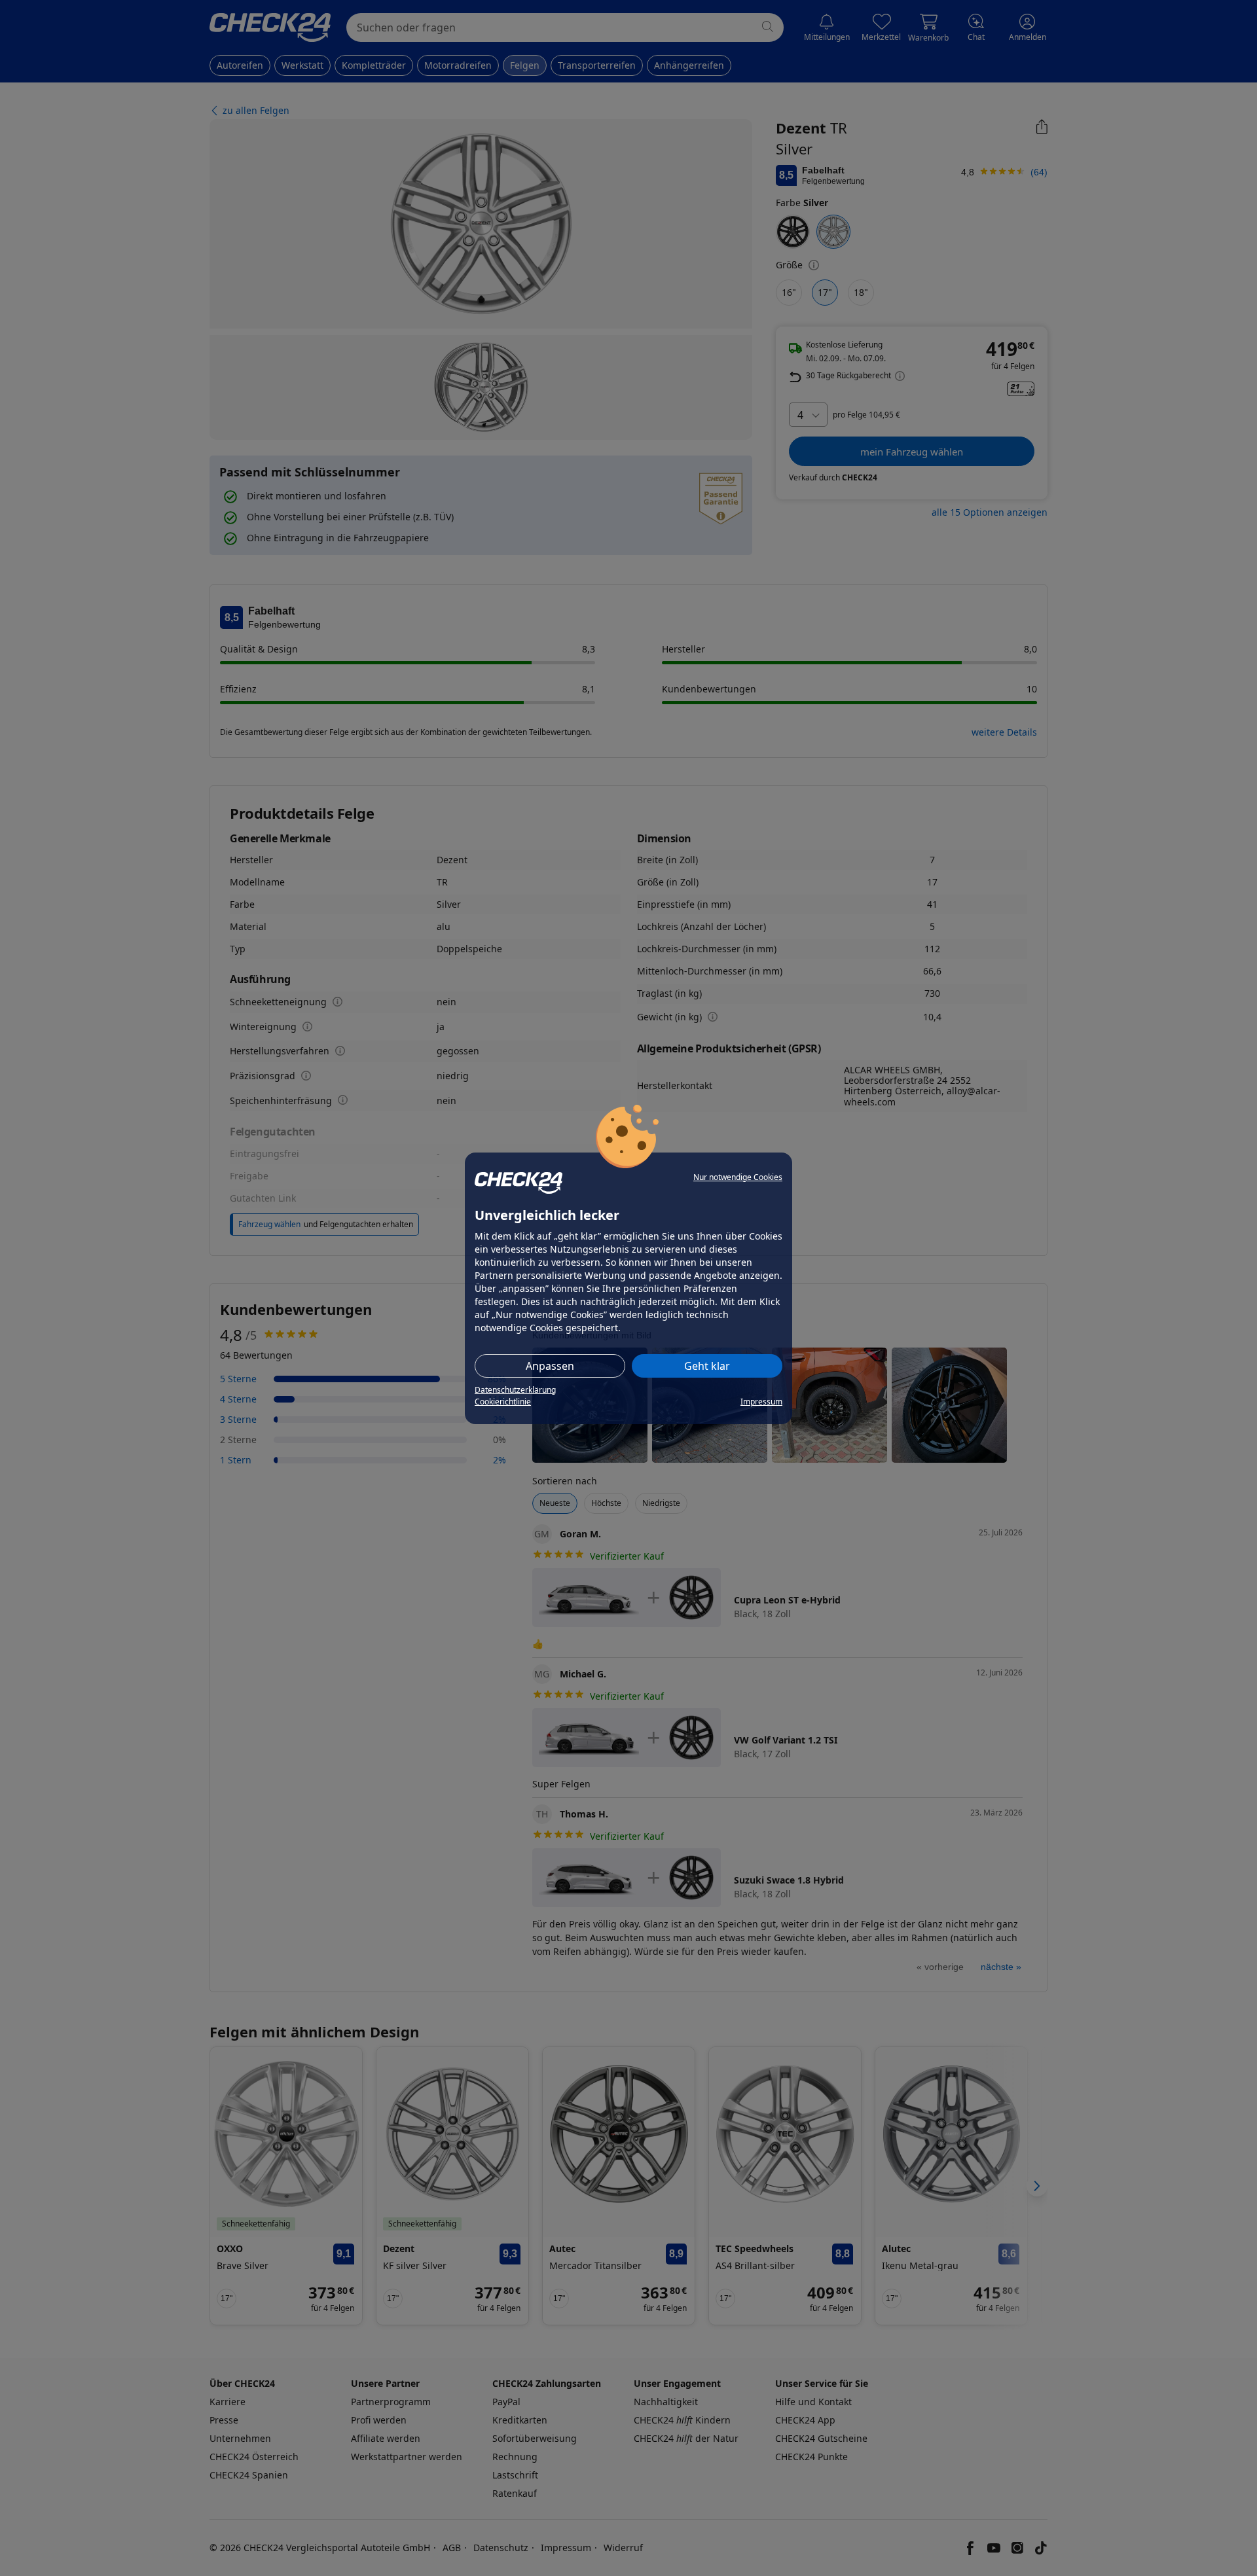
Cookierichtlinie (503, 1402)
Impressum (761, 1402)
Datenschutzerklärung (515, 1390)
